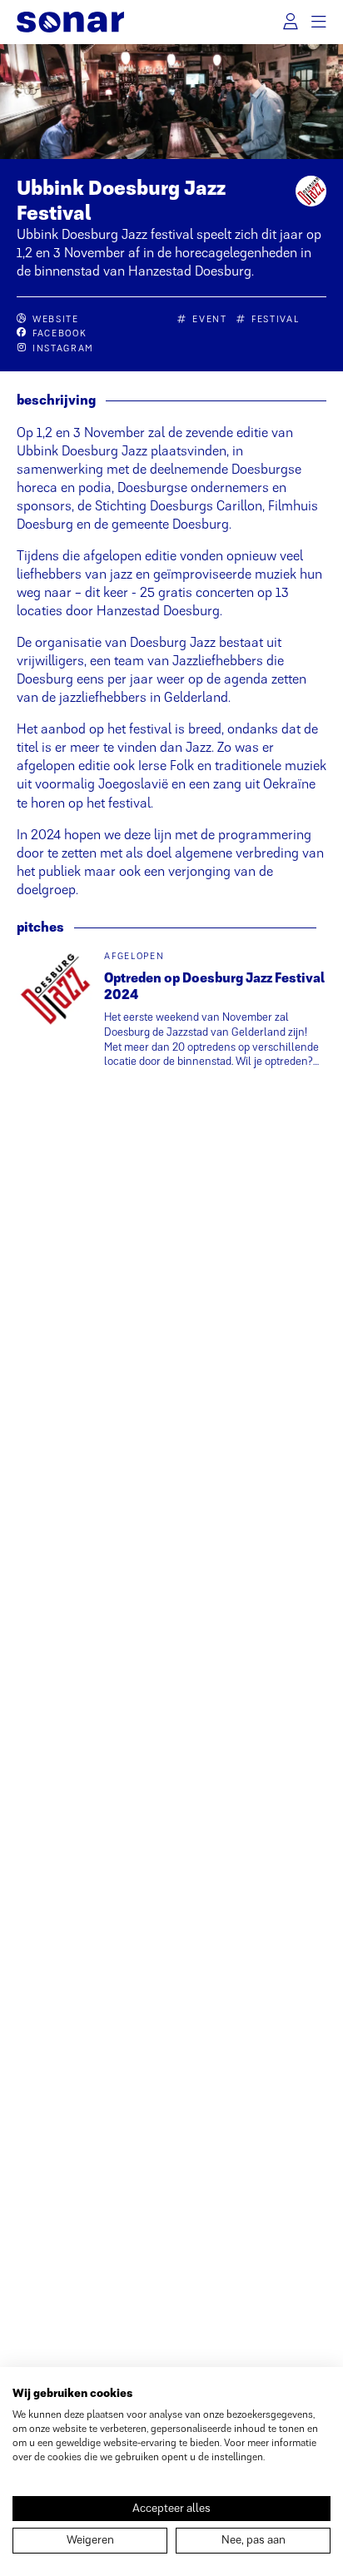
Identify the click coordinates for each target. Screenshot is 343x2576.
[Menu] (318, 22)
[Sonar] (70, 22)
